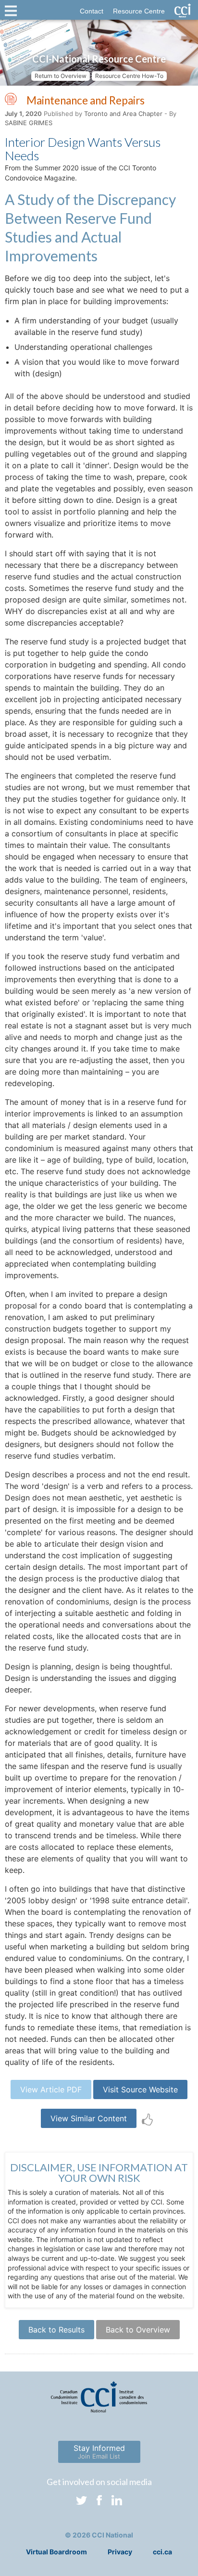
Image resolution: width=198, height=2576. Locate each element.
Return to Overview (61, 76)
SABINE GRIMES (29, 123)
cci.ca (162, 2552)
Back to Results (56, 2330)
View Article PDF (51, 2089)
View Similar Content (89, 2118)
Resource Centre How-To (129, 76)
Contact (92, 11)
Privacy (120, 2552)
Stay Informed (99, 2452)
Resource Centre (139, 11)
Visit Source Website (140, 2089)
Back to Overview (138, 2330)
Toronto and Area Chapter (123, 114)
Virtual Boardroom (56, 2552)
